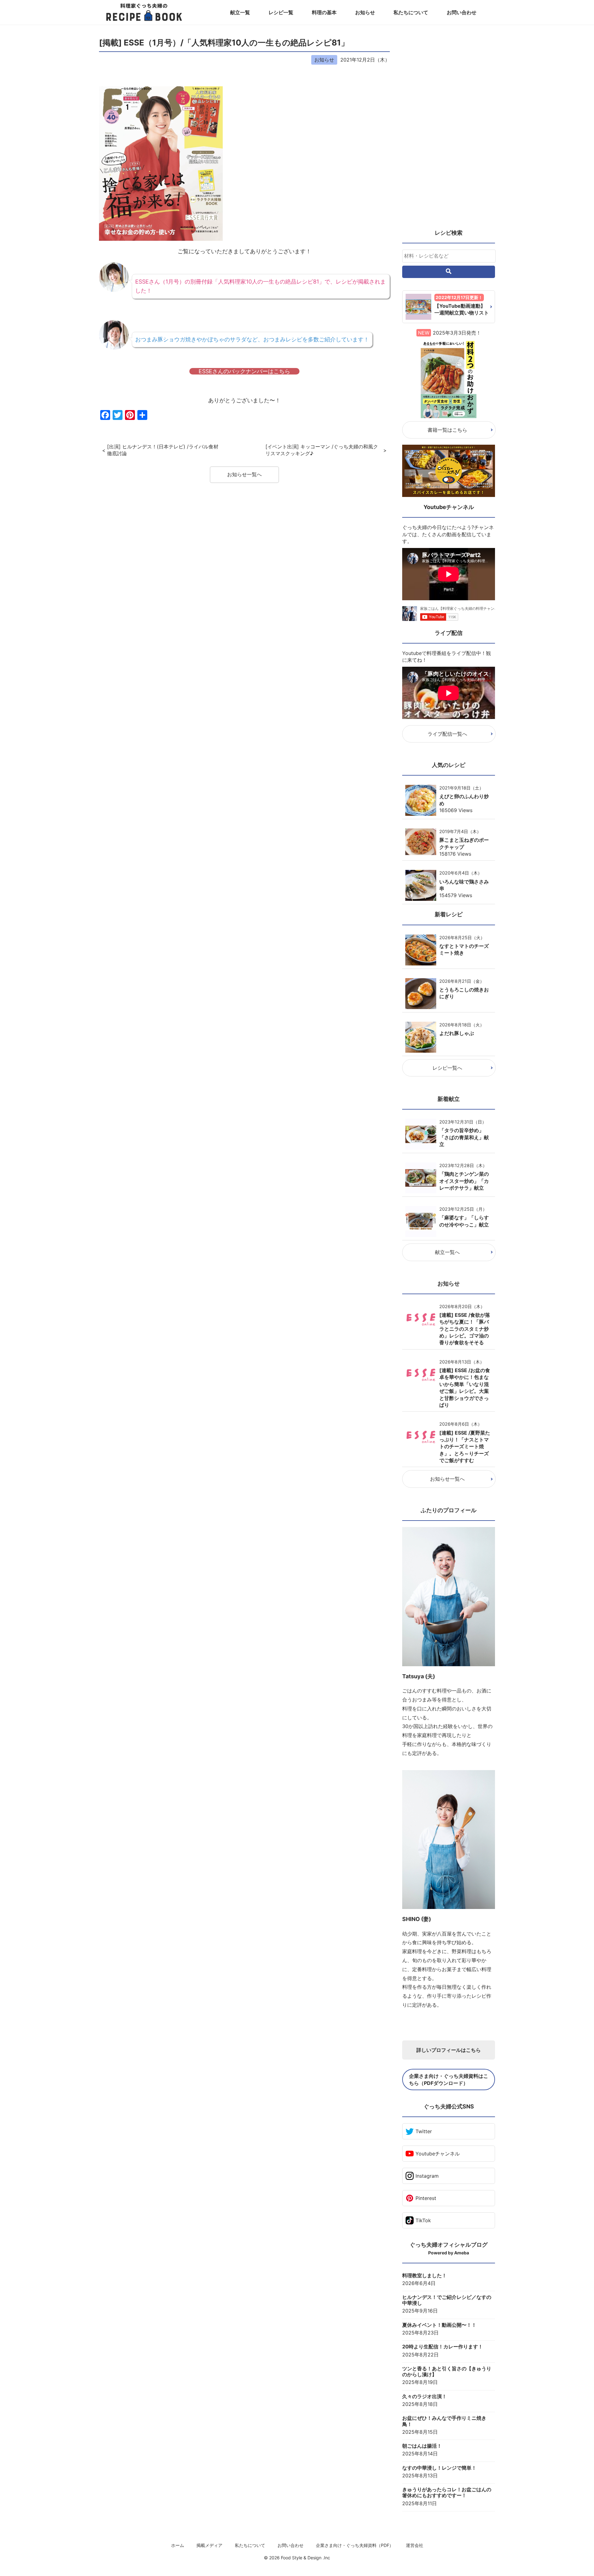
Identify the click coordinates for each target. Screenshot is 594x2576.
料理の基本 (324, 12)
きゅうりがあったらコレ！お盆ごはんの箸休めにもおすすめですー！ (447, 2493)
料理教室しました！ (424, 2276)
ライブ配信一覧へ (447, 734)
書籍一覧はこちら (447, 430)
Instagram (427, 2176)
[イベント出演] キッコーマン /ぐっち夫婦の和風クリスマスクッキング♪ (322, 450)
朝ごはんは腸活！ (422, 2446)
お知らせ (365, 12)
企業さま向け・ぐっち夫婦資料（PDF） (355, 2545)
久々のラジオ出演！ (424, 2396)
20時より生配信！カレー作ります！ (443, 2347)
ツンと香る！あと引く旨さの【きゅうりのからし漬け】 (447, 2372)
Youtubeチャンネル (438, 2154)
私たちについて (411, 12)
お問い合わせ (462, 12)
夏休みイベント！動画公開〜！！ (439, 2325)
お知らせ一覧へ (244, 474)
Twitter (424, 2131)
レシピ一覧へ (447, 1068)
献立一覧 (240, 12)
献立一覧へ (447, 1252)
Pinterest (426, 2198)
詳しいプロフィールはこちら (449, 2050)
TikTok (423, 2220)
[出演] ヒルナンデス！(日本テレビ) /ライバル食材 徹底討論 (163, 450)
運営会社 (415, 2545)
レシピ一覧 (281, 12)
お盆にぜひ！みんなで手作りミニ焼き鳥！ (444, 2421)
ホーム (178, 2545)
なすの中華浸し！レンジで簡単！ (439, 2468)
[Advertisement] (449, 130)
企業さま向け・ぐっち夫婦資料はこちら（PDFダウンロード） (449, 2079)
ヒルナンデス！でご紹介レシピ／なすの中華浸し (447, 2300)
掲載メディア (209, 2545)
